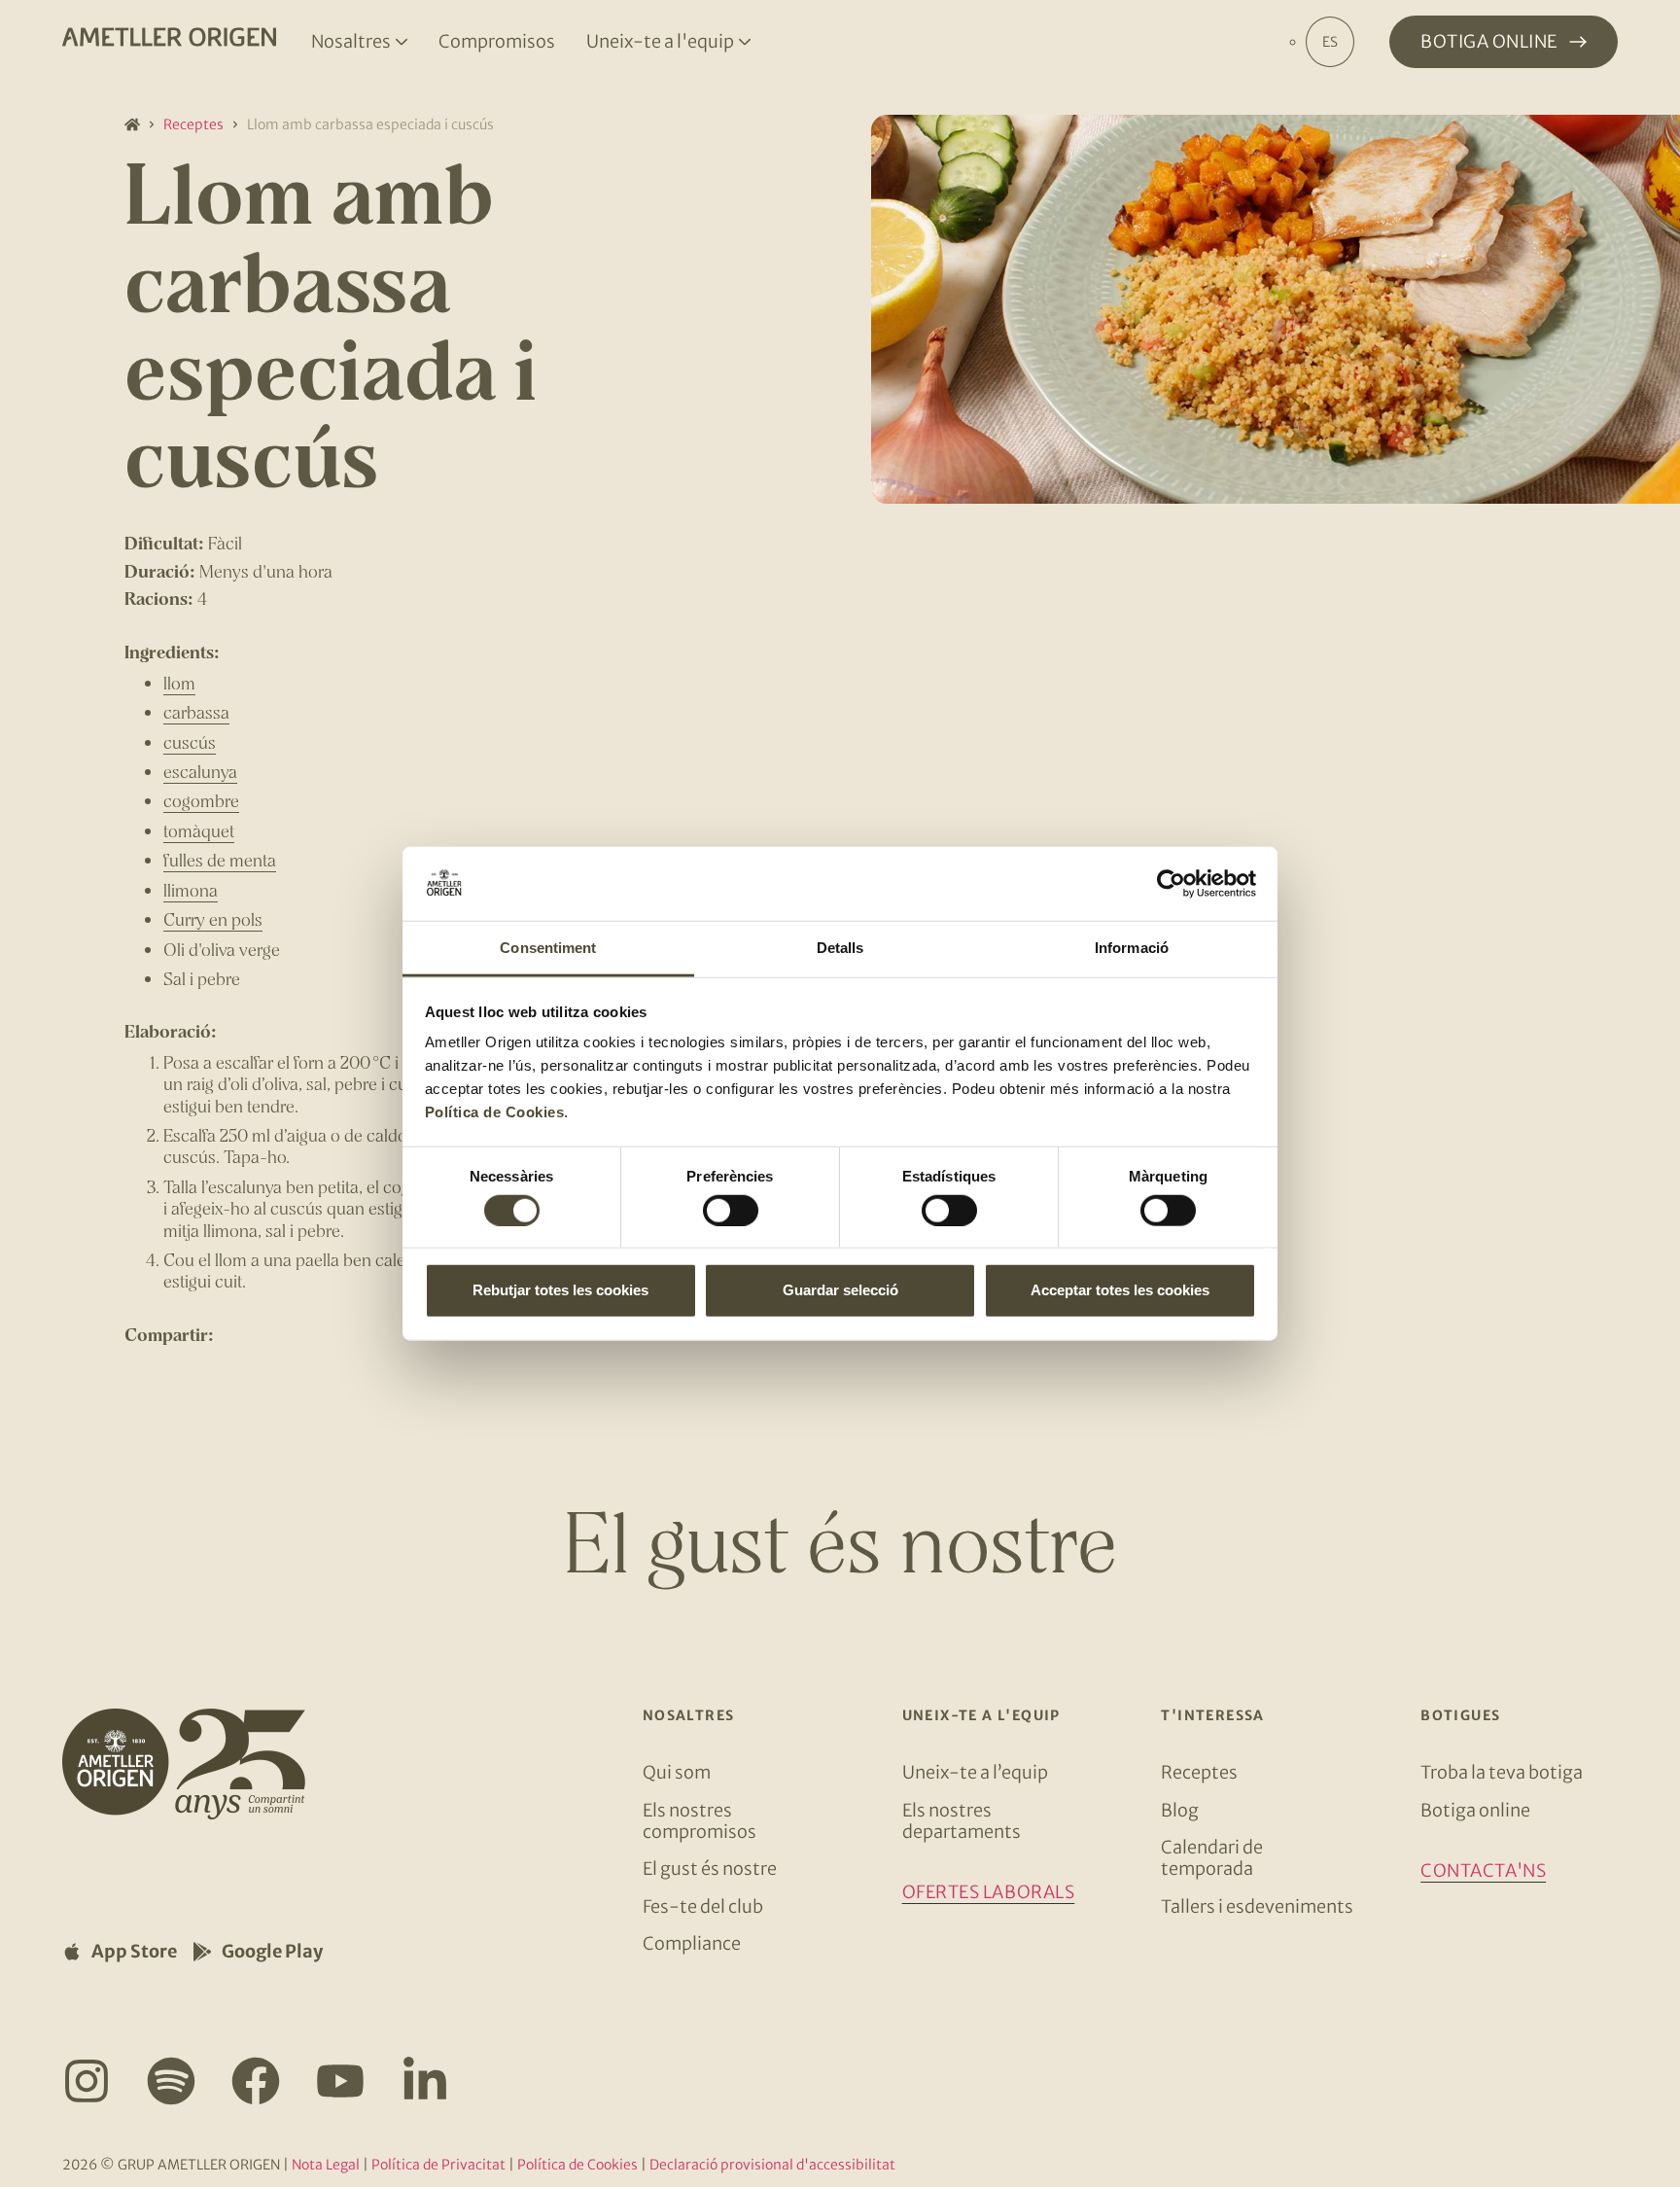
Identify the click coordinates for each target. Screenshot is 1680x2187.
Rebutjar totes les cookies (560, 1290)
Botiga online (1475, 1810)
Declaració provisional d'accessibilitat (772, 2165)
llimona (191, 890)
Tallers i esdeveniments (1257, 1906)
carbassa (196, 712)
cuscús (190, 742)
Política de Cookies (495, 1112)
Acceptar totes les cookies (1120, 1290)
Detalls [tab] (840, 948)
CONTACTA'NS (1483, 1870)
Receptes (193, 124)
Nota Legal (326, 2165)
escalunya (200, 771)
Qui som (677, 1772)
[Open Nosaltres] (402, 42)
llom (179, 683)
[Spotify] (171, 2081)
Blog (1180, 1810)
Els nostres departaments (962, 1821)
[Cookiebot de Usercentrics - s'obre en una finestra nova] (1171, 884)
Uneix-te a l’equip (975, 1772)
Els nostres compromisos (700, 1821)
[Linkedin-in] (425, 2081)
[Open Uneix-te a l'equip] (745, 42)
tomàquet (199, 830)
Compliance (692, 1943)
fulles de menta (220, 860)
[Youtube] (340, 2081)
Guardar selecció (840, 1290)
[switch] (731, 1210)
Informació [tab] (1132, 948)
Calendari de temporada (1212, 1858)
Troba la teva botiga (1502, 1772)
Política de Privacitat (438, 2165)
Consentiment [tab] (548, 948)
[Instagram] (87, 2081)
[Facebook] (256, 2081)
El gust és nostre (710, 1869)
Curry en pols (213, 919)
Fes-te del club (703, 1906)
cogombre (201, 800)
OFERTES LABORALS (989, 1892)
